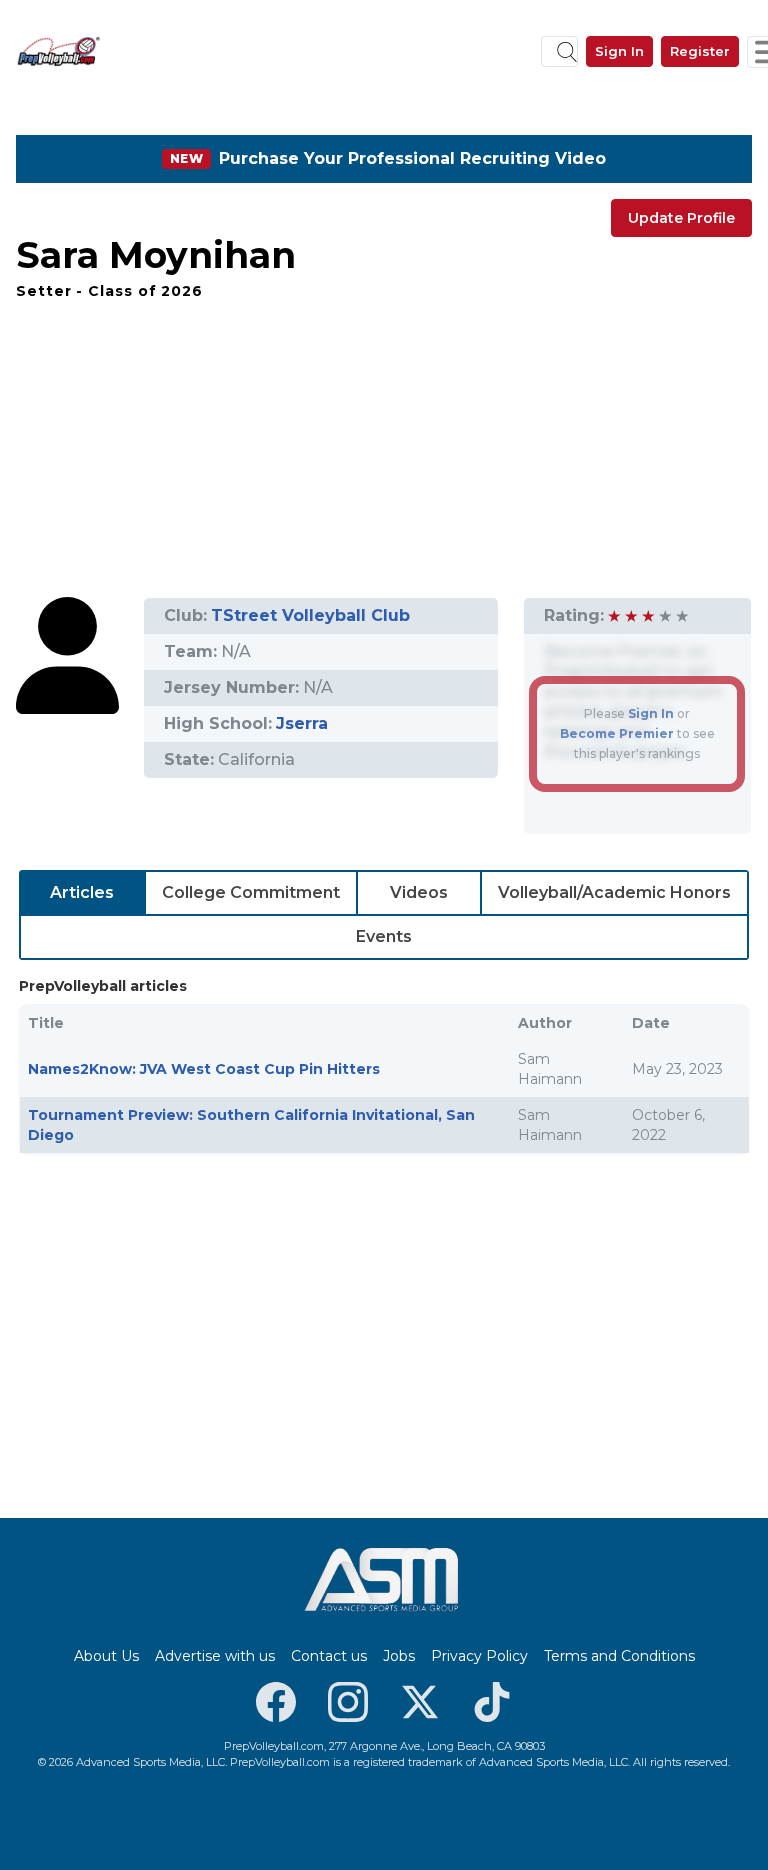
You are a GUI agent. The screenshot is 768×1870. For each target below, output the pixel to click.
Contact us (329, 1656)
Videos (419, 892)
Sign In (619, 51)
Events (384, 936)
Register (700, 51)
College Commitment (251, 892)
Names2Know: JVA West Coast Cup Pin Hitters (204, 1069)
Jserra (302, 723)
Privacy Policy (479, 1656)
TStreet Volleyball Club (310, 615)
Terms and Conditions (619, 1656)
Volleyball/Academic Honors (614, 892)
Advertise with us (215, 1656)
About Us (106, 1656)
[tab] (82, 893)
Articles (82, 892)
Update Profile (681, 218)
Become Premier (617, 733)
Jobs (399, 1656)
